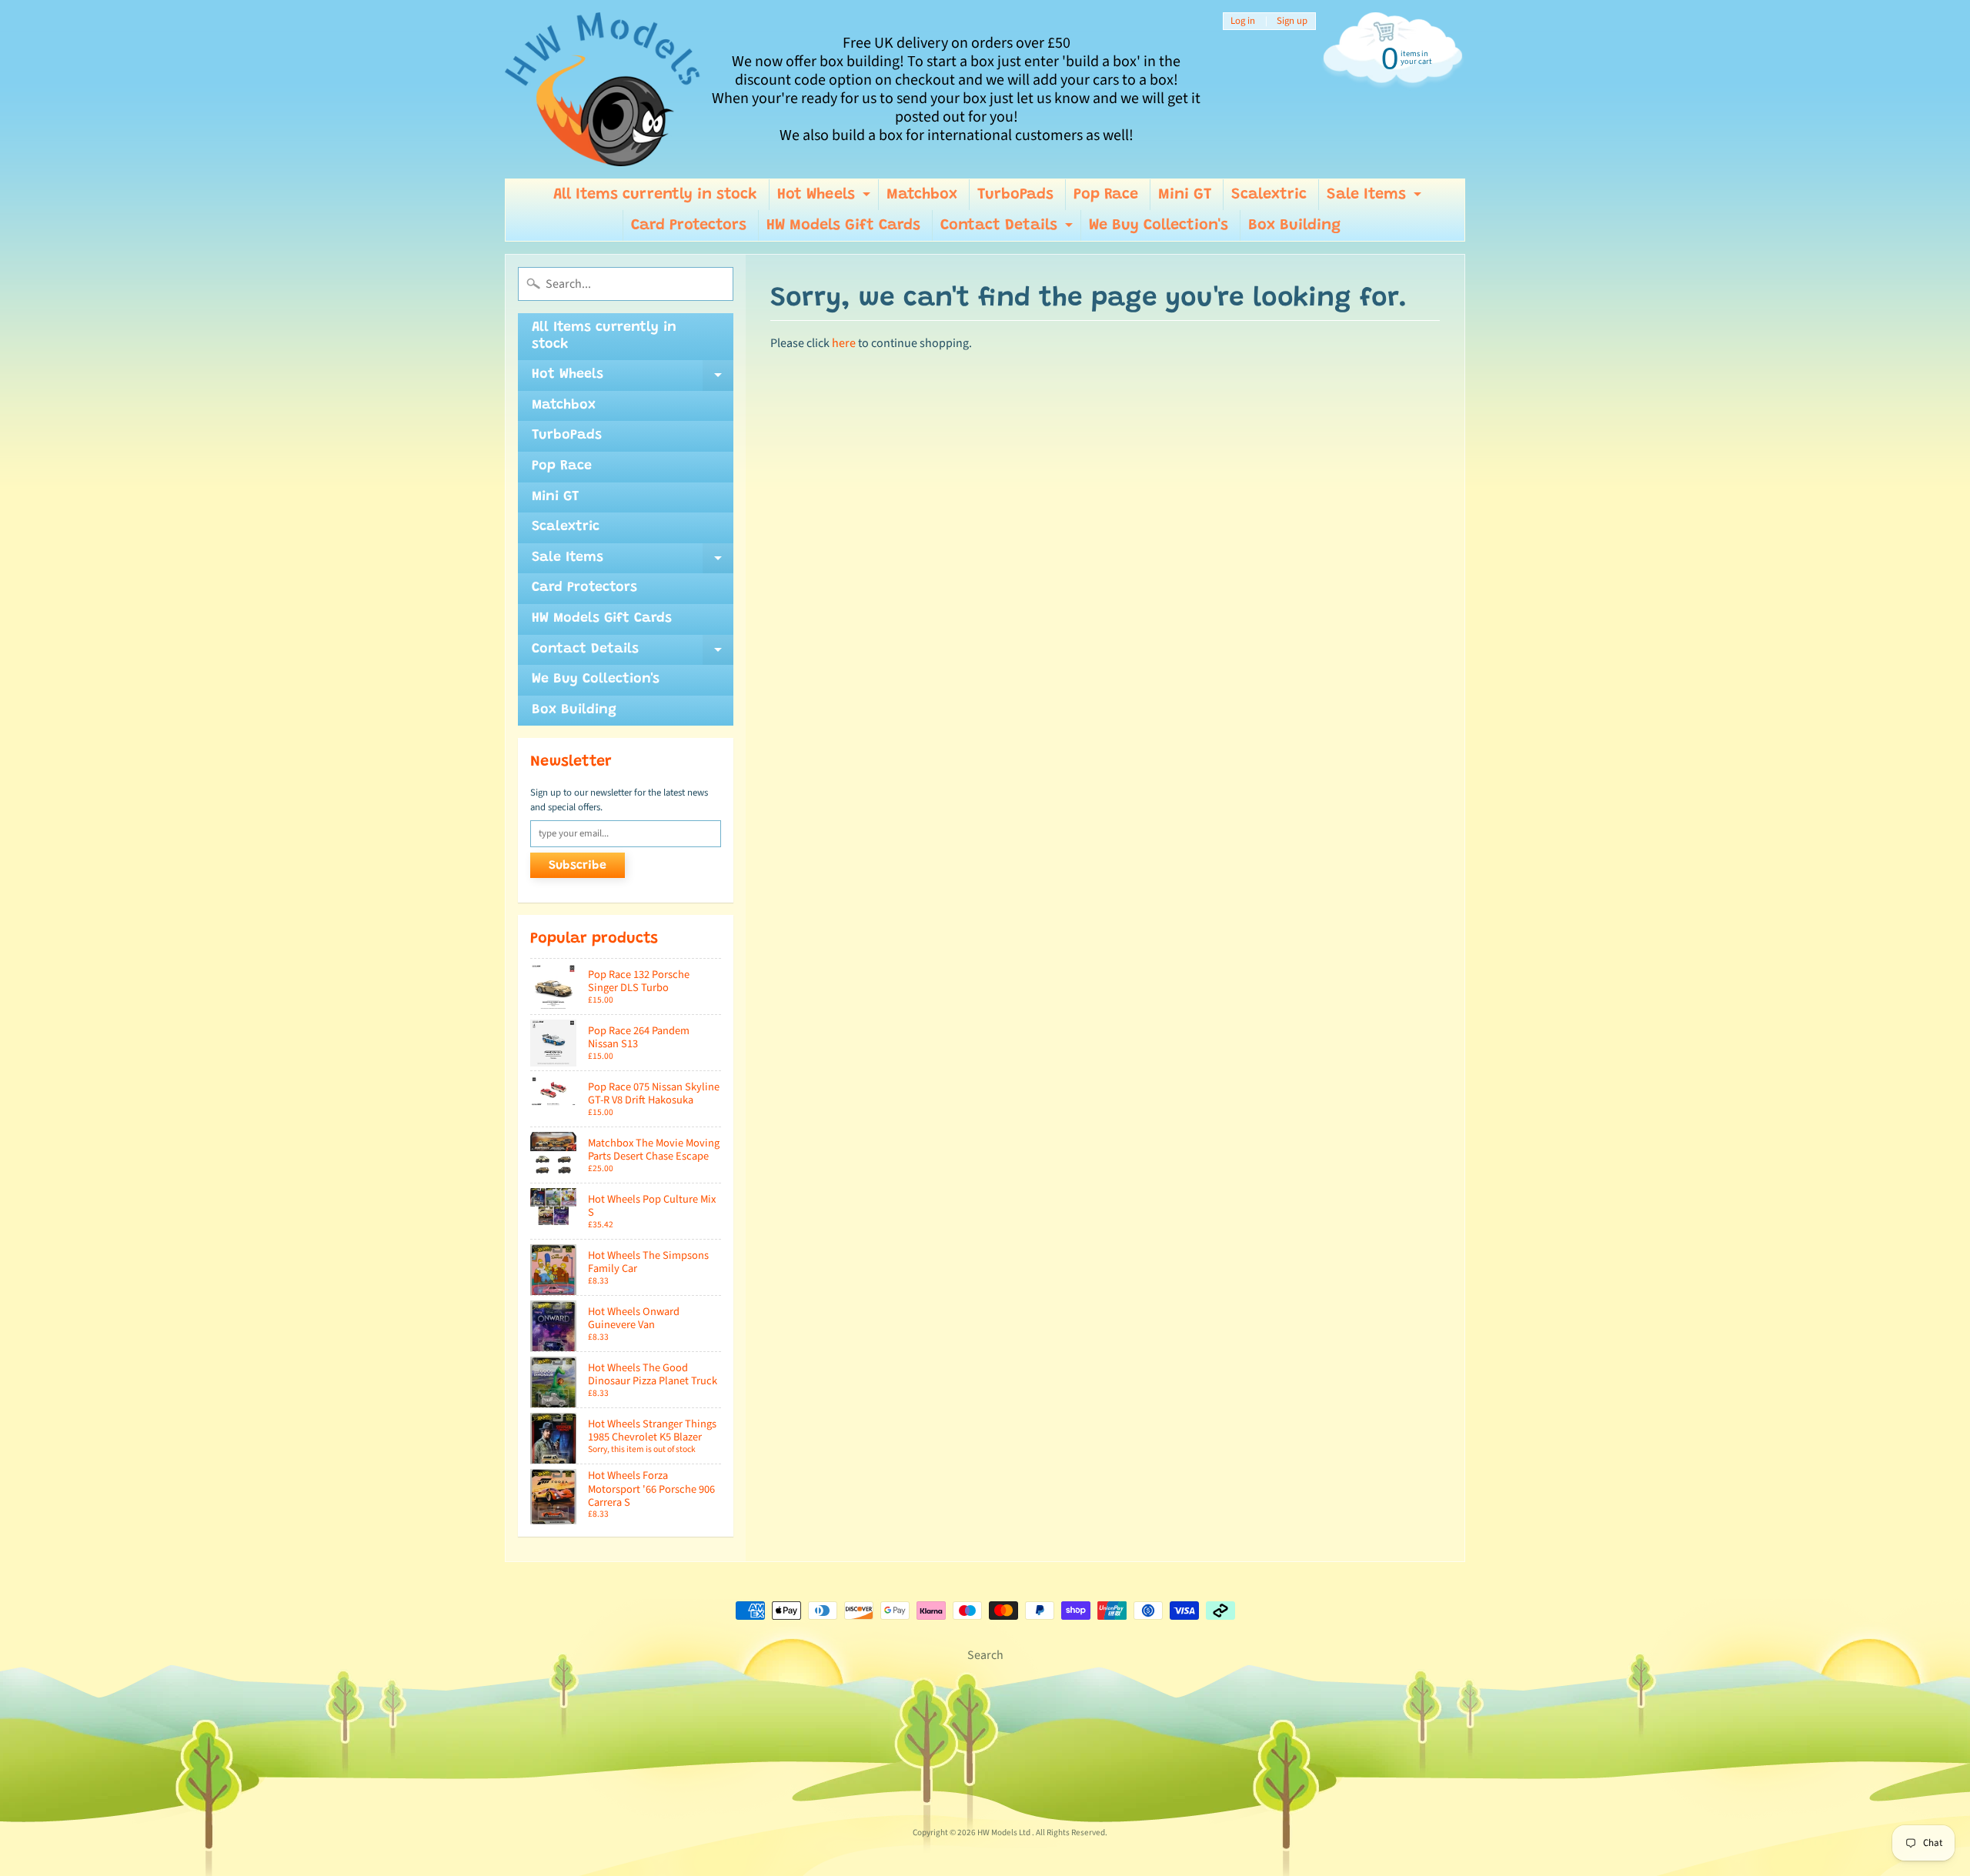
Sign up (1292, 21)
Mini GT (1185, 195)
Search (985, 1655)
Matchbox (922, 195)
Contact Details (1008, 229)
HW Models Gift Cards (843, 225)
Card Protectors (689, 225)
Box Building (1294, 225)
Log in (1243, 21)
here (844, 343)
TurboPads (1015, 195)
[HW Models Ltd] (603, 89)
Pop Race (1106, 195)
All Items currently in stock (655, 195)
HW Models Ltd (1005, 1833)
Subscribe (578, 866)
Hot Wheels (826, 199)
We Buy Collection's (1159, 225)
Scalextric (1269, 195)
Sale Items (1376, 199)
